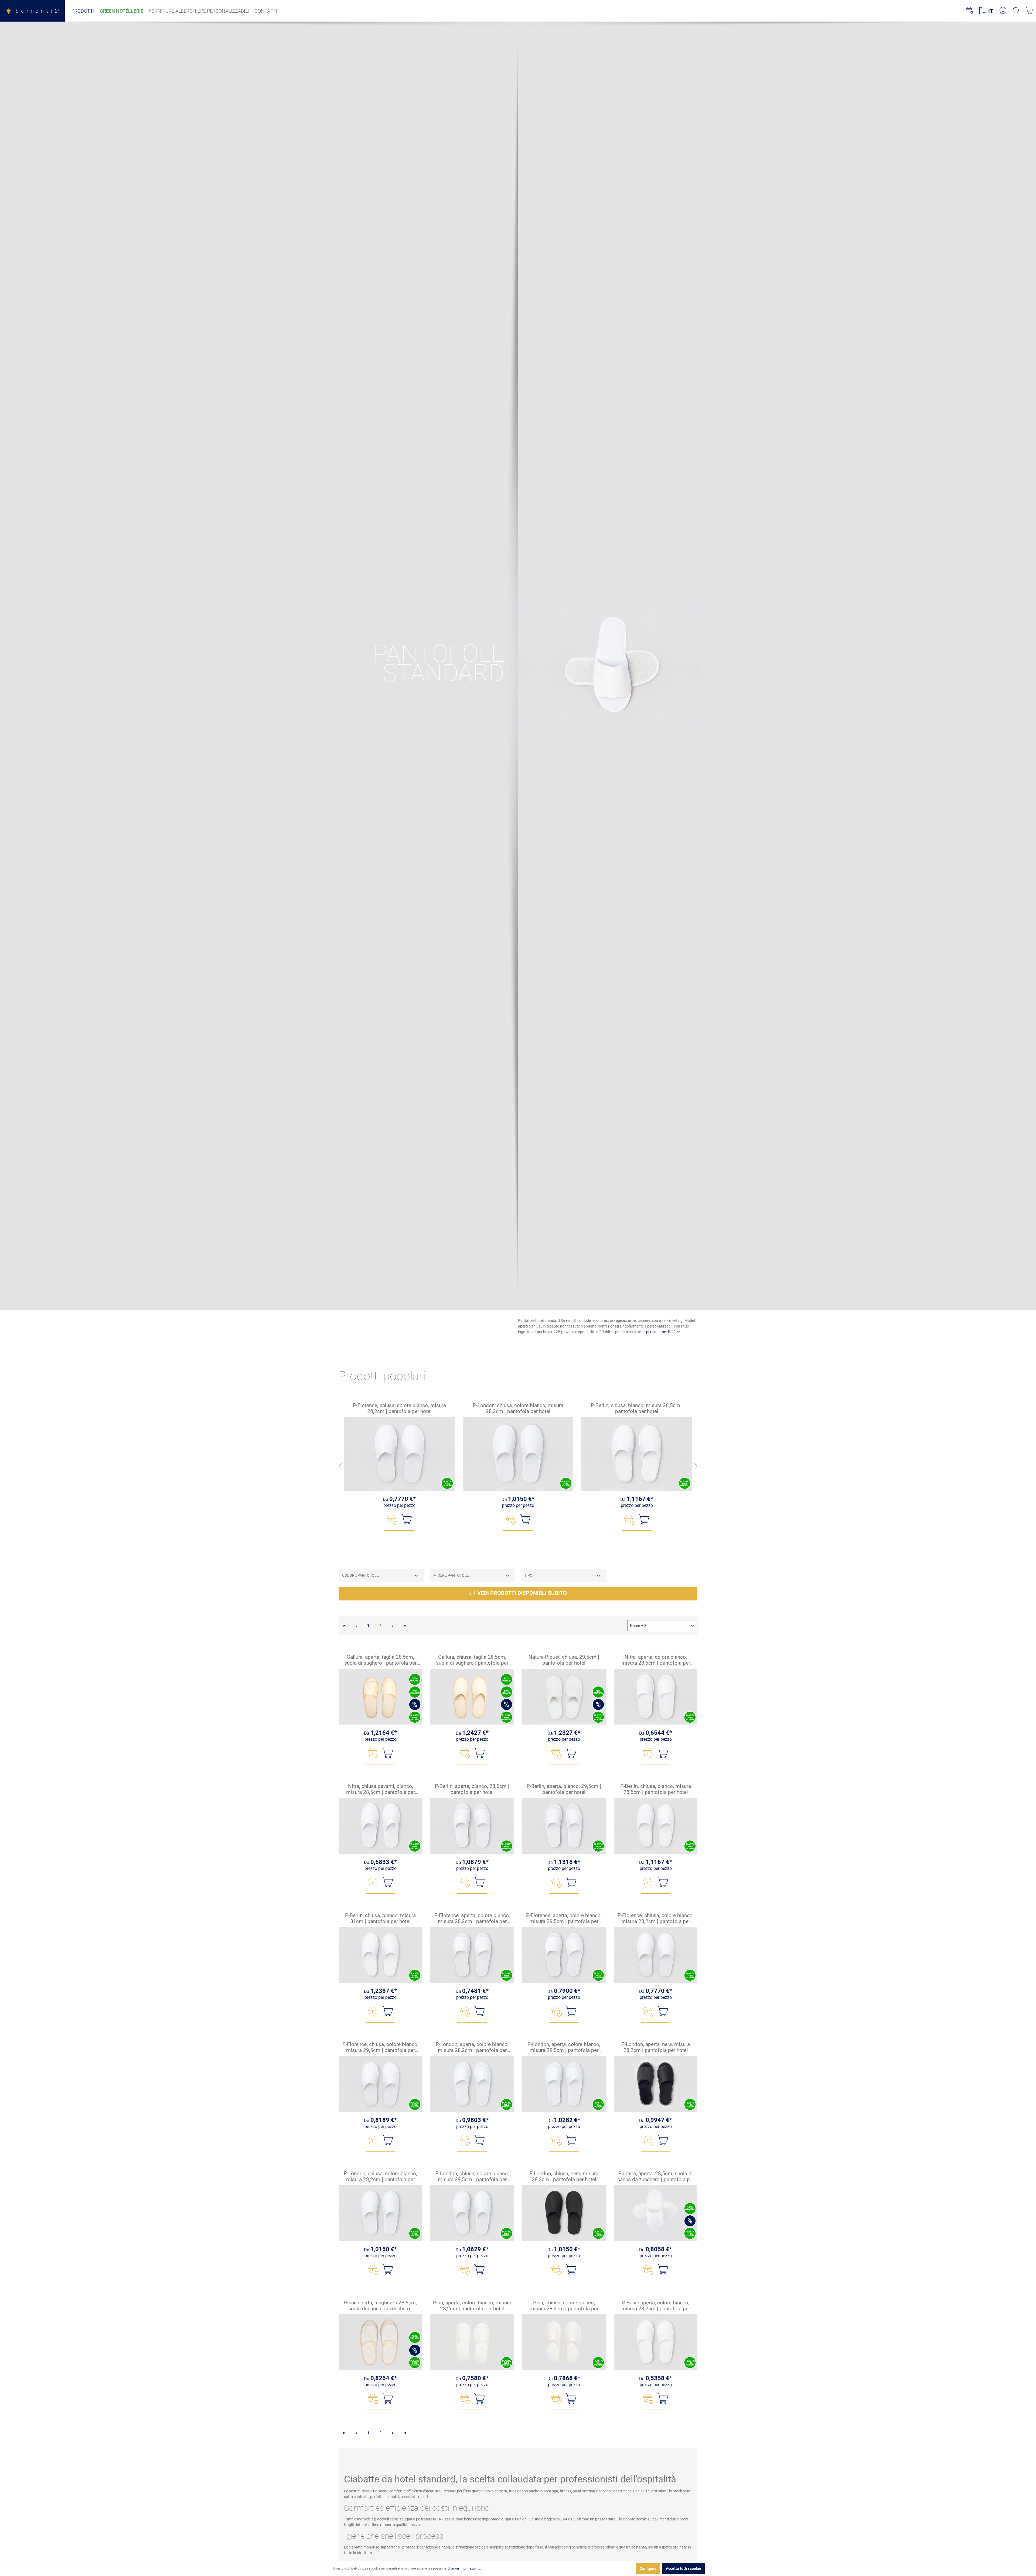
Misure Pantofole (451, 1575)
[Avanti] (696, 1467)
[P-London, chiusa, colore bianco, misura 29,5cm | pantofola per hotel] (472, 2213)
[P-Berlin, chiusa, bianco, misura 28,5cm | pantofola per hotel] (637, 1454)
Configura (648, 2568)
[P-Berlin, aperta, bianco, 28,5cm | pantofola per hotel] (472, 1826)
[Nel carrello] (407, 1519)
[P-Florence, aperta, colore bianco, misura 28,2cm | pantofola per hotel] (472, 1955)
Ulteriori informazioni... (464, 2568)
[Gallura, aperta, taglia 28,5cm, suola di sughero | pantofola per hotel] (380, 1697)
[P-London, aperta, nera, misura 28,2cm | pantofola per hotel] (656, 2084)
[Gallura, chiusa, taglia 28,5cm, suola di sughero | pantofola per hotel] (472, 1697)
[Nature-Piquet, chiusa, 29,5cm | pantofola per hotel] (564, 1697)
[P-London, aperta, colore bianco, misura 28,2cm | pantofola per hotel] (472, 2084)
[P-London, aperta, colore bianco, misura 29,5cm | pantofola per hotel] (564, 2084)
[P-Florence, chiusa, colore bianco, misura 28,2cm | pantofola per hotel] (399, 1454)
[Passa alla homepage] (32, 11)
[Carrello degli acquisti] (1029, 11)
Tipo (528, 1575)
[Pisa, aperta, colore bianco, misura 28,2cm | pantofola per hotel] (472, 2342)
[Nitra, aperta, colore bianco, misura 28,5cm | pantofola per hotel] (656, 1697)
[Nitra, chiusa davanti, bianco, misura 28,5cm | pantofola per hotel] (380, 1826)
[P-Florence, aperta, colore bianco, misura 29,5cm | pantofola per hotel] (564, 1955)
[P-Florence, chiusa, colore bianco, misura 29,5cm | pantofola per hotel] (380, 2084)
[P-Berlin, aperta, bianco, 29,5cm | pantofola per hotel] (564, 1826)
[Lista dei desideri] (969, 11)
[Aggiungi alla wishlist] (392, 1520)
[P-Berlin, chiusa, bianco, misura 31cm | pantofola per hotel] (380, 1955)
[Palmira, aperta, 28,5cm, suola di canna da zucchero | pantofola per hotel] (656, 2213)
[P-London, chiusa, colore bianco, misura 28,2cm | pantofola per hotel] (518, 1454)
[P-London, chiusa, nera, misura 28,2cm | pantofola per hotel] (564, 2213)
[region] (518, 1467)
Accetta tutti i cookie (684, 2568)
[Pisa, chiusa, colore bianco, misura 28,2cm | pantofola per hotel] (564, 2342)
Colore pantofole (360, 1575)
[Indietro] (340, 1467)
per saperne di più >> (663, 1332)
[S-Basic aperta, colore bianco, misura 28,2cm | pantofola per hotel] (656, 2342)
